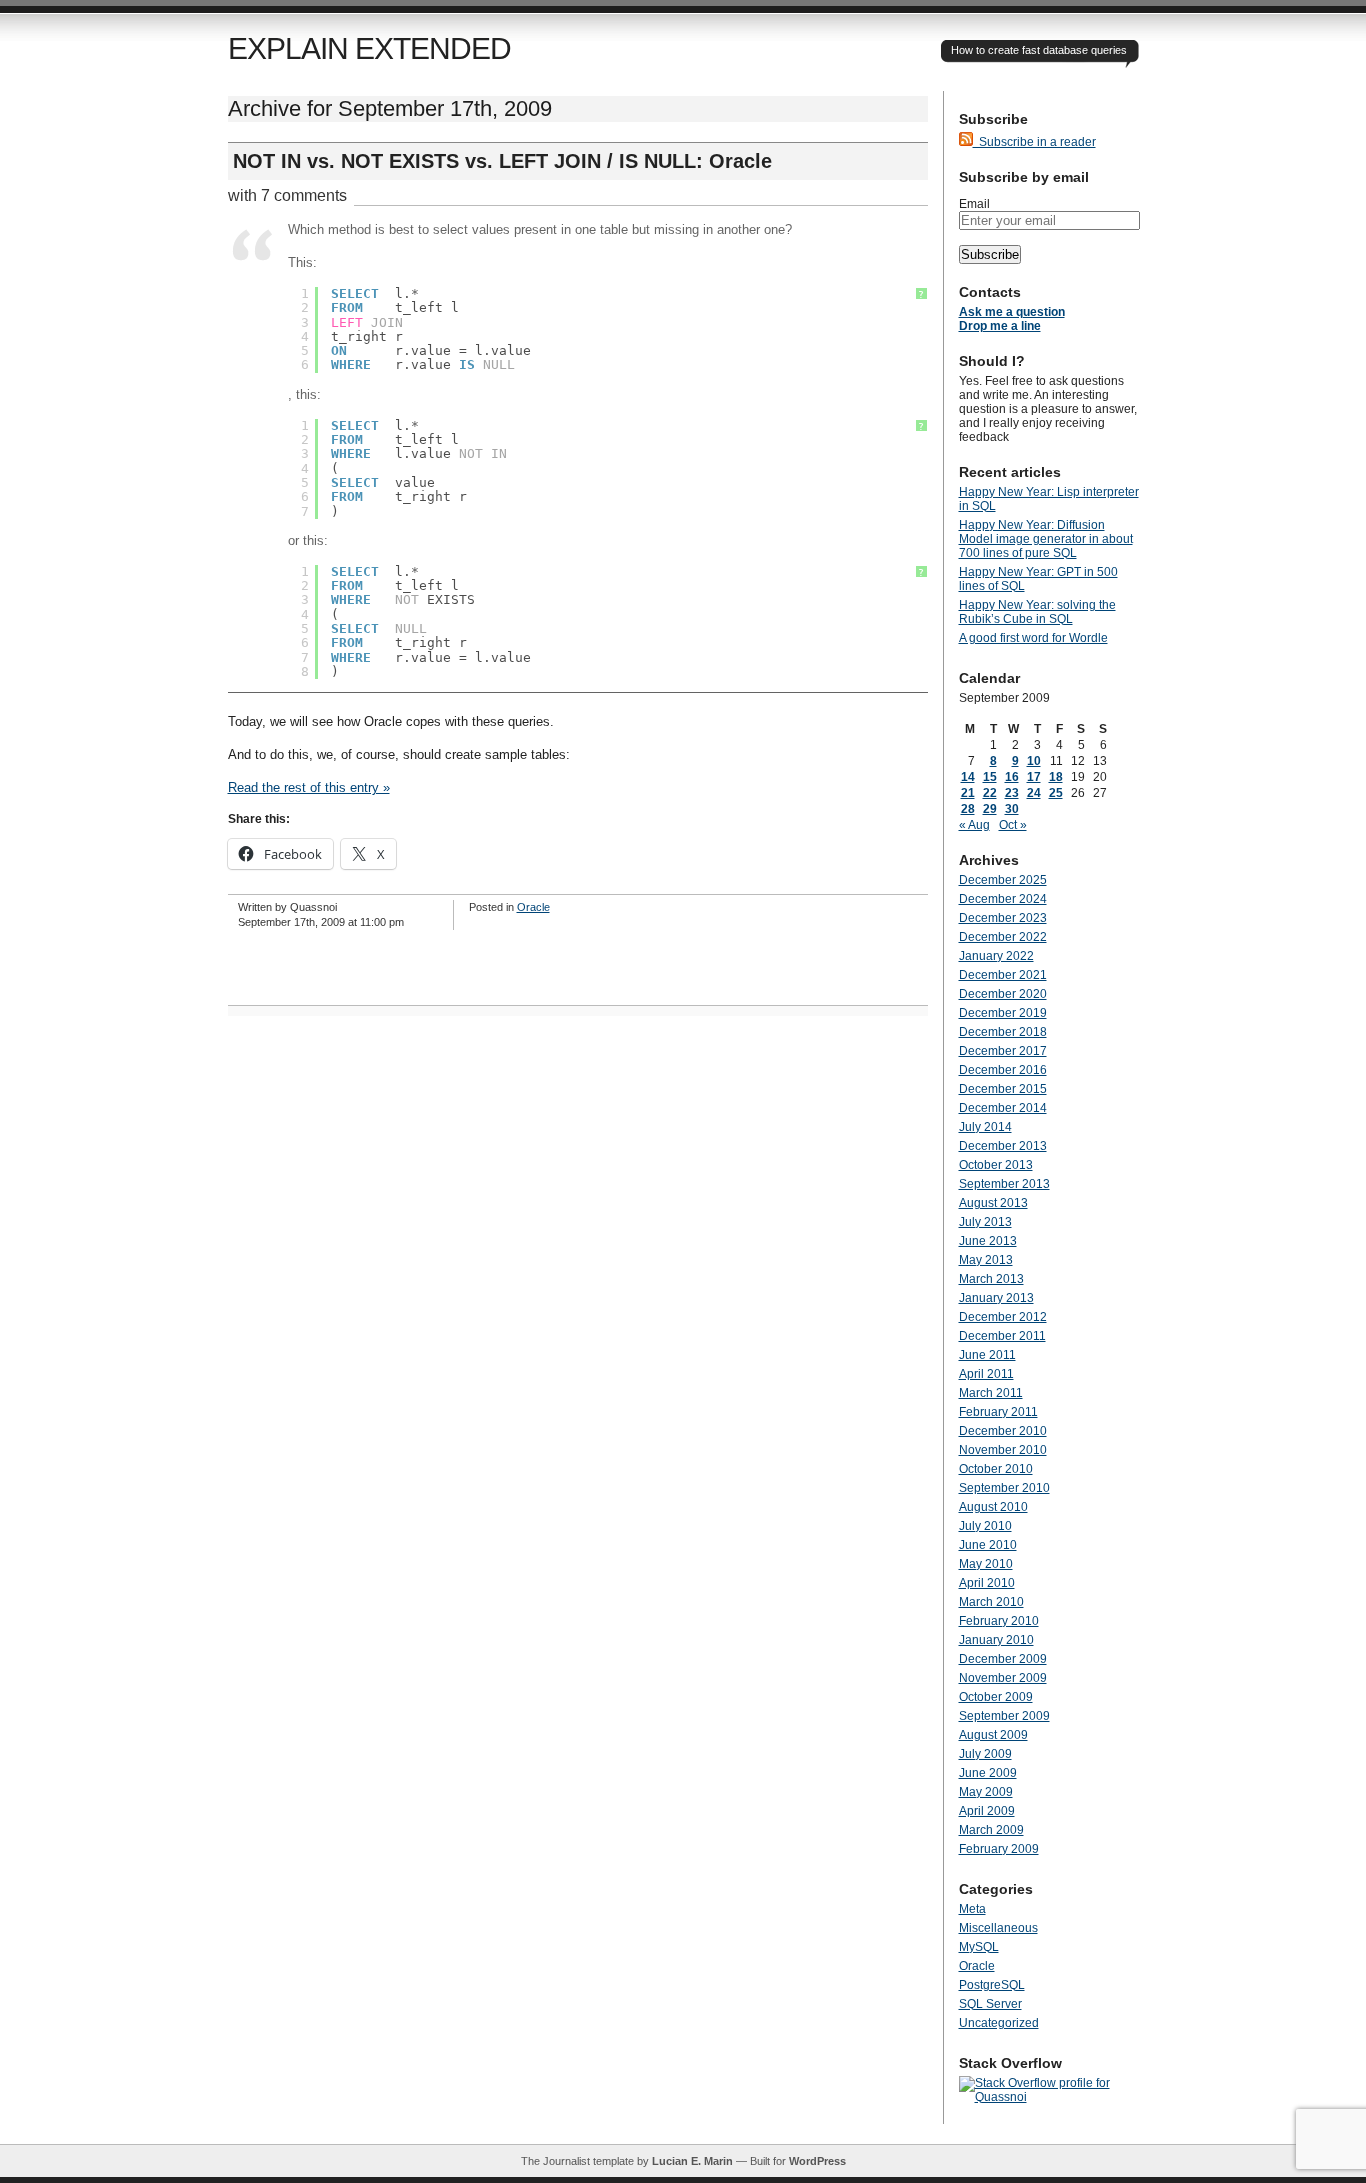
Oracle (533, 907)
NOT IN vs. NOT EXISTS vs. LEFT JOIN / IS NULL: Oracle (502, 161)
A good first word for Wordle (1033, 638)
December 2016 (1003, 1070)
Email (974, 204)
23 (1012, 793)
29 (990, 809)
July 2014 (985, 1127)
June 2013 (988, 1241)
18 (1056, 777)
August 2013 (993, 1203)
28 (968, 809)
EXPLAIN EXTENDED (369, 48)
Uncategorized (999, 2023)
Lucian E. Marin (692, 2161)
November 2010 (1003, 1450)
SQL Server (990, 2004)
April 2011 (986, 1374)
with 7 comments (287, 195)
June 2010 (988, 1545)
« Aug (974, 825)
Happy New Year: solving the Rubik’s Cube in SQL (1037, 612)
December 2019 (1003, 1013)
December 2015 (1003, 1089)
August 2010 (993, 1507)
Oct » (1013, 825)
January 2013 (996, 1298)
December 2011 (1002, 1336)
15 (990, 777)
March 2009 (991, 1830)
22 (990, 793)
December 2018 (1003, 1032)
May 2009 (986, 1792)
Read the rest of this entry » (309, 787)
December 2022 (1003, 937)
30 (1012, 809)
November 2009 (1003, 1678)
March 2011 (991, 1393)
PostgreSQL (992, 1985)
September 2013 (1004, 1184)
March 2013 (991, 1279)
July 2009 (985, 1754)
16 (1012, 777)
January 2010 (996, 1640)
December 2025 (1003, 880)
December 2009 (1003, 1659)
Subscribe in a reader (1034, 142)
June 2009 (988, 1773)
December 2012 (1003, 1317)
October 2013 (996, 1165)
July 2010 (985, 1526)
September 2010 (1004, 1488)
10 (1034, 761)
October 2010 (996, 1469)
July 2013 (985, 1222)
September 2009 (1004, 1716)
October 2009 (996, 1697)
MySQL (979, 1947)
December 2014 (1003, 1108)
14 (968, 777)
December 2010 (1003, 1431)
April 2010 (987, 1583)
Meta (972, 1909)
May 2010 (986, 1564)
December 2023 (1003, 918)
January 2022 (996, 956)
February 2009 (999, 1849)
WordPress (817, 2161)
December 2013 (1003, 1146)
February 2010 (999, 1621)
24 (1034, 793)
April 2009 (987, 1811)
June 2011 (987, 1355)
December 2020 (1003, 994)
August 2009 (993, 1735)
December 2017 (1003, 1051)
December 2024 (1003, 899)
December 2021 (1003, 975)
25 (1056, 793)
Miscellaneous (998, 1928)
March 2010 (991, 1602)
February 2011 (998, 1412)
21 (968, 793)
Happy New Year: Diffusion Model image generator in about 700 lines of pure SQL (1046, 539)
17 (1034, 777)
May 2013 (986, 1260)
